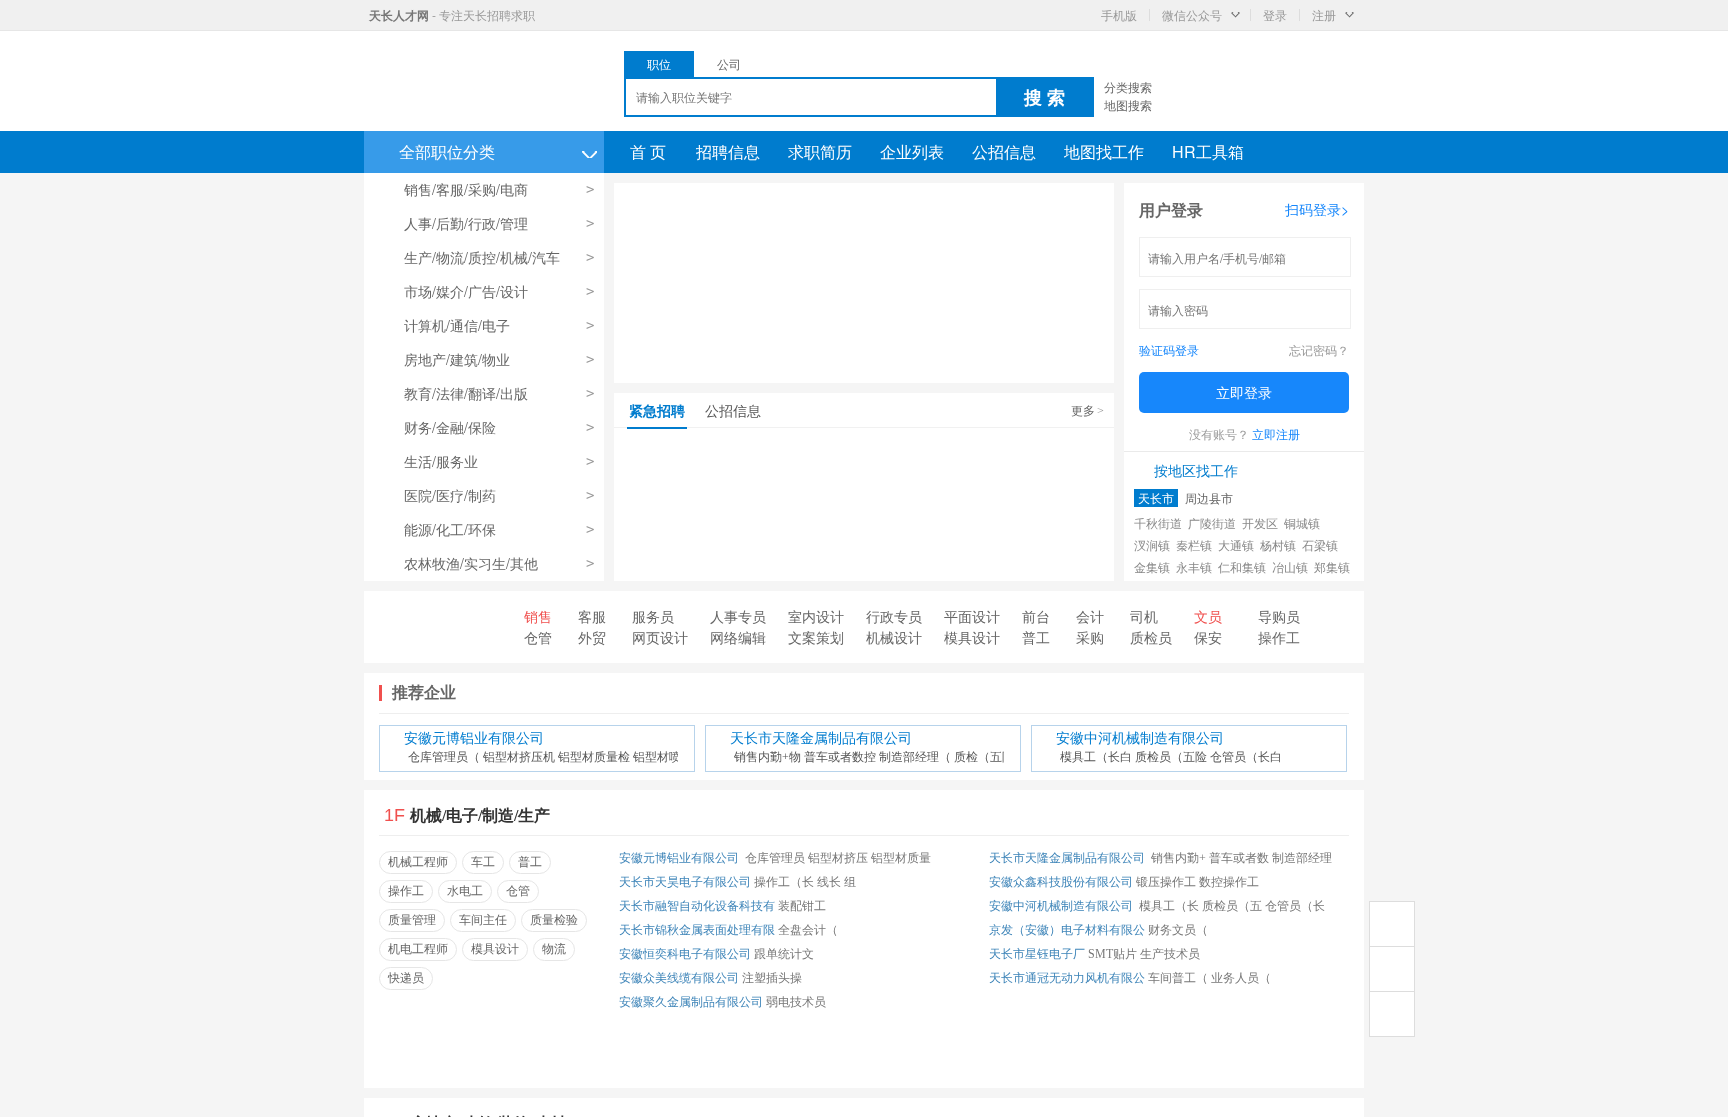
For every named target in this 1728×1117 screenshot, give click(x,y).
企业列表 (912, 151)
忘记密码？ (1319, 349)
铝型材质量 (901, 858)
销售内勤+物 (767, 757)
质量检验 (554, 920)
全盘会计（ (808, 930)
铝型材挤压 (838, 858)
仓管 (538, 637)
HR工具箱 (1208, 151)
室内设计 (816, 616)
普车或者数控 (840, 757)
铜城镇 (1302, 522)
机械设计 (894, 637)
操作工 (1279, 637)
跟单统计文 (784, 954)
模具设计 (972, 637)
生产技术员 (1170, 954)
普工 (1036, 637)
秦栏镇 (1194, 544)
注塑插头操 (772, 978)
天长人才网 (399, 15)
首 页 (648, 151)
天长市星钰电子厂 (1037, 954)
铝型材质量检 (594, 757)
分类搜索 (1128, 86)
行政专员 (894, 616)
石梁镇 (1320, 544)
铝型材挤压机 (519, 757)
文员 (1208, 616)
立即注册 (1276, 433)
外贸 (592, 637)
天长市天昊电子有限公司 (685, 882)
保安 (1208, 637)
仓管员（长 (1295, 906)
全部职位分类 (498, 151)
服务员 (653, 616)
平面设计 (972, 616)
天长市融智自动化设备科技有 (697, 906)
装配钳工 (802, 906)
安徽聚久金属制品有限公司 (691, 1002)
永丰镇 (1194, 566)
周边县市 (1209, 497)
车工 (483, 862)
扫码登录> (1317, 209)
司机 (1144, 616)
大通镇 (1236, 544)
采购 (1090, 637)
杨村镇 (1278, 544)
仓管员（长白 (1246, 757)
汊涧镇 (1152, 544)
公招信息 (1004, 151)
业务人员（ (1241, 978)
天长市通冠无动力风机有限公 (1067, 978)
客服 (592, 616)
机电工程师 (418, 949)
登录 (1275, 14)
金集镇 (1152, 566)
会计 (1090, 616)
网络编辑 (738, 637)
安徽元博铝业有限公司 (474, 738)
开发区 (1260, 522)
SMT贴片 (1112, 954)
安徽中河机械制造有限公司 (1140, 738)
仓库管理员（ (444, 757)
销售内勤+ (1178, 858)
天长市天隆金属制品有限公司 (821, 738)
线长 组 (836, 882)
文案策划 (816, 637)
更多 (1087, 409)
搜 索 (1044, 97)
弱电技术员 (796, 1002)
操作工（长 (784, 882)
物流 (554, 949)
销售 (538, 616)
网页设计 (660, 637)
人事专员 (738, 616)
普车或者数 (1239, 858)
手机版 (1119, 14)
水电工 (465, 891)
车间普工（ (1178, 978)
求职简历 (820, 151)
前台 (1036, 616)
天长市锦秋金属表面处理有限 (697, 930)
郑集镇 (1332, 566)
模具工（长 (1169, 906)
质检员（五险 (1171, 757)
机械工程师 (418, 862)
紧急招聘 (657, 410)
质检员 (1151, 637)
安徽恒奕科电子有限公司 (685, 954)
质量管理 (412, 920)
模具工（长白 (1096, 757)
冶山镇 (1290, 566)
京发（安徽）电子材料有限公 (1067, 930)
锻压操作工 (1166, 882)
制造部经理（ (915, 757)
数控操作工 (1229, 882)
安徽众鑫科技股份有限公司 (1061, 882)
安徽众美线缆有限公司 (679, 978)
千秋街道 (1158, 522)
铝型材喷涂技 (669, 757)
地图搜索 (1128, 104)
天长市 (1156, 497)
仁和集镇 (1242, 566)
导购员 (1279, 616)
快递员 (406, 978)
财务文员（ (1178, 930)
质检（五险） (990, 757)
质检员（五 (1232, 906)
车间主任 (483, 920)
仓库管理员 (775, 858)
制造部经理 (1302, 858)
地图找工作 (1104, 151)
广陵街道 (1212, 522)
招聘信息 (728, 151)
